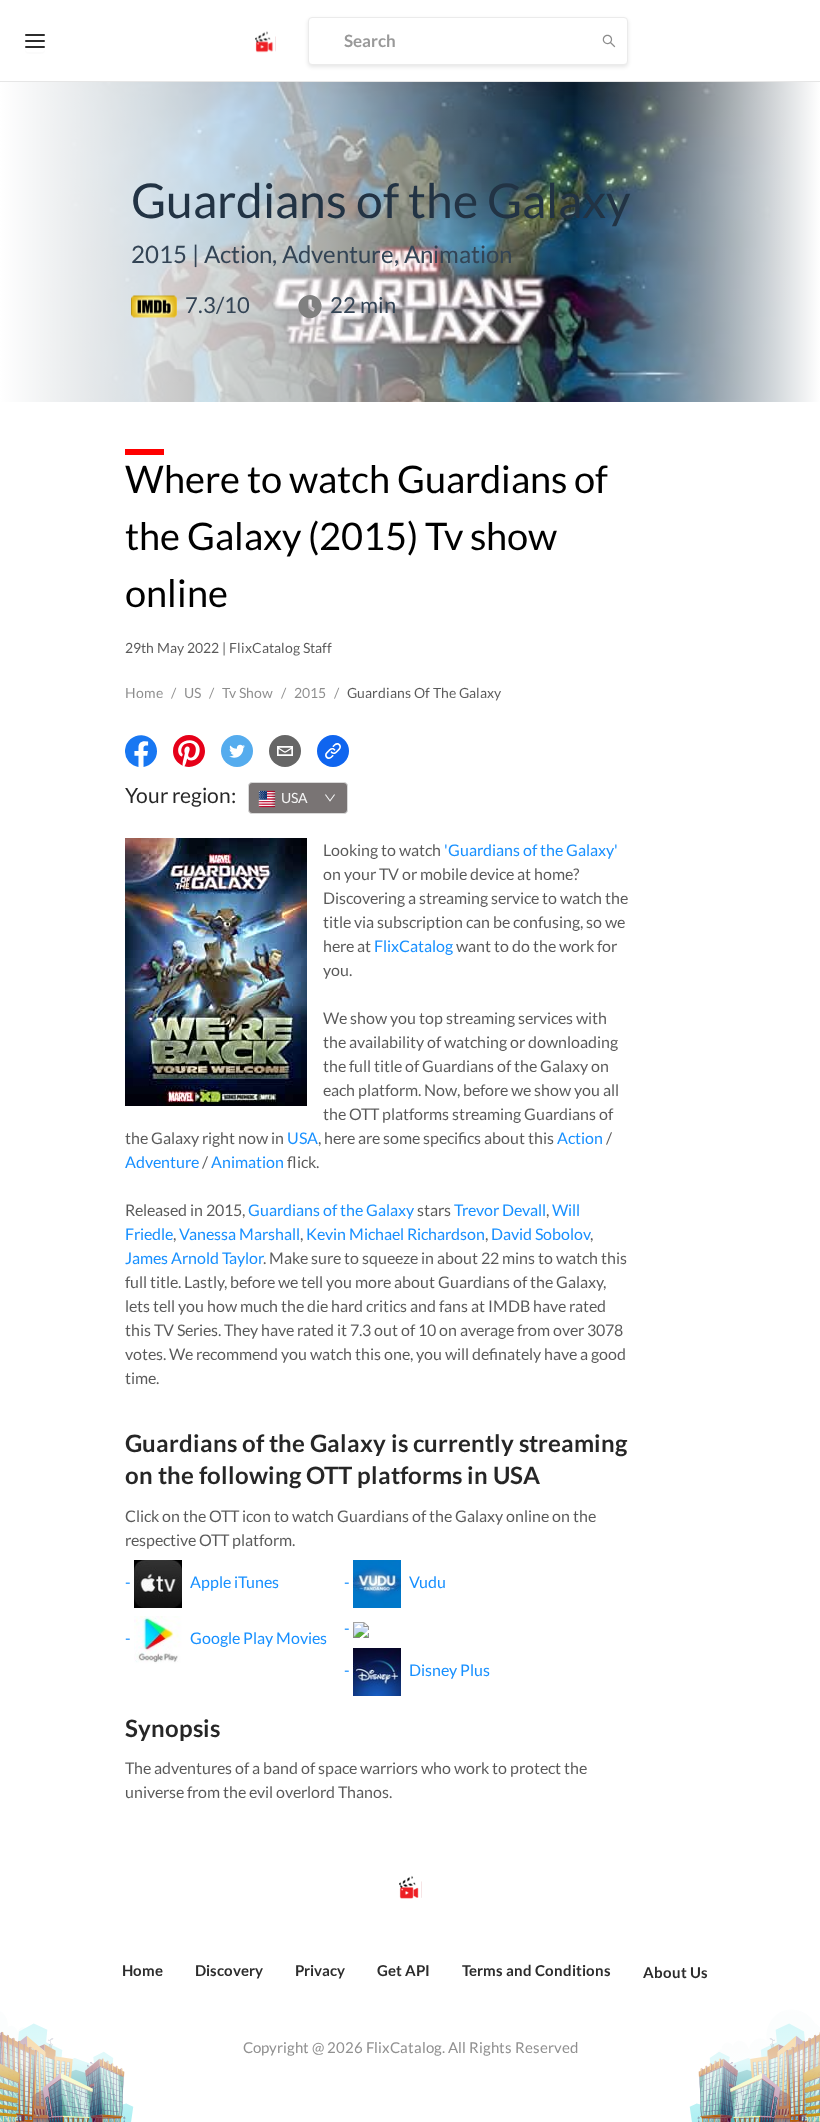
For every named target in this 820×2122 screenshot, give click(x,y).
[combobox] (298, 798)
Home (144, 692)
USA (302, 1137)
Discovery (229, 1970)
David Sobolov (540, 1233)
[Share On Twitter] (237, 751)
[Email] (285, 751)
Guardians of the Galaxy (331, 1209)
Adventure (162, 1161)
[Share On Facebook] (141, 751)
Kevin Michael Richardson (395, 1233)
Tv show (247, 692)
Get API (403, 1970)
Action (580, 1137)
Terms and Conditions (536, 1970)
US (192, 692)
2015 (310, 692)
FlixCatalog (413, 945)
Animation (247, 1161)
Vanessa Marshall (239, 1233)
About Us (675, 1972)
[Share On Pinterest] (189, 751)
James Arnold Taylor (194, 1257)
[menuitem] (142, 1981)
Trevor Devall (500, 1209)
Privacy (320, 1970)
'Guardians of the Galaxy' (531, 849)
